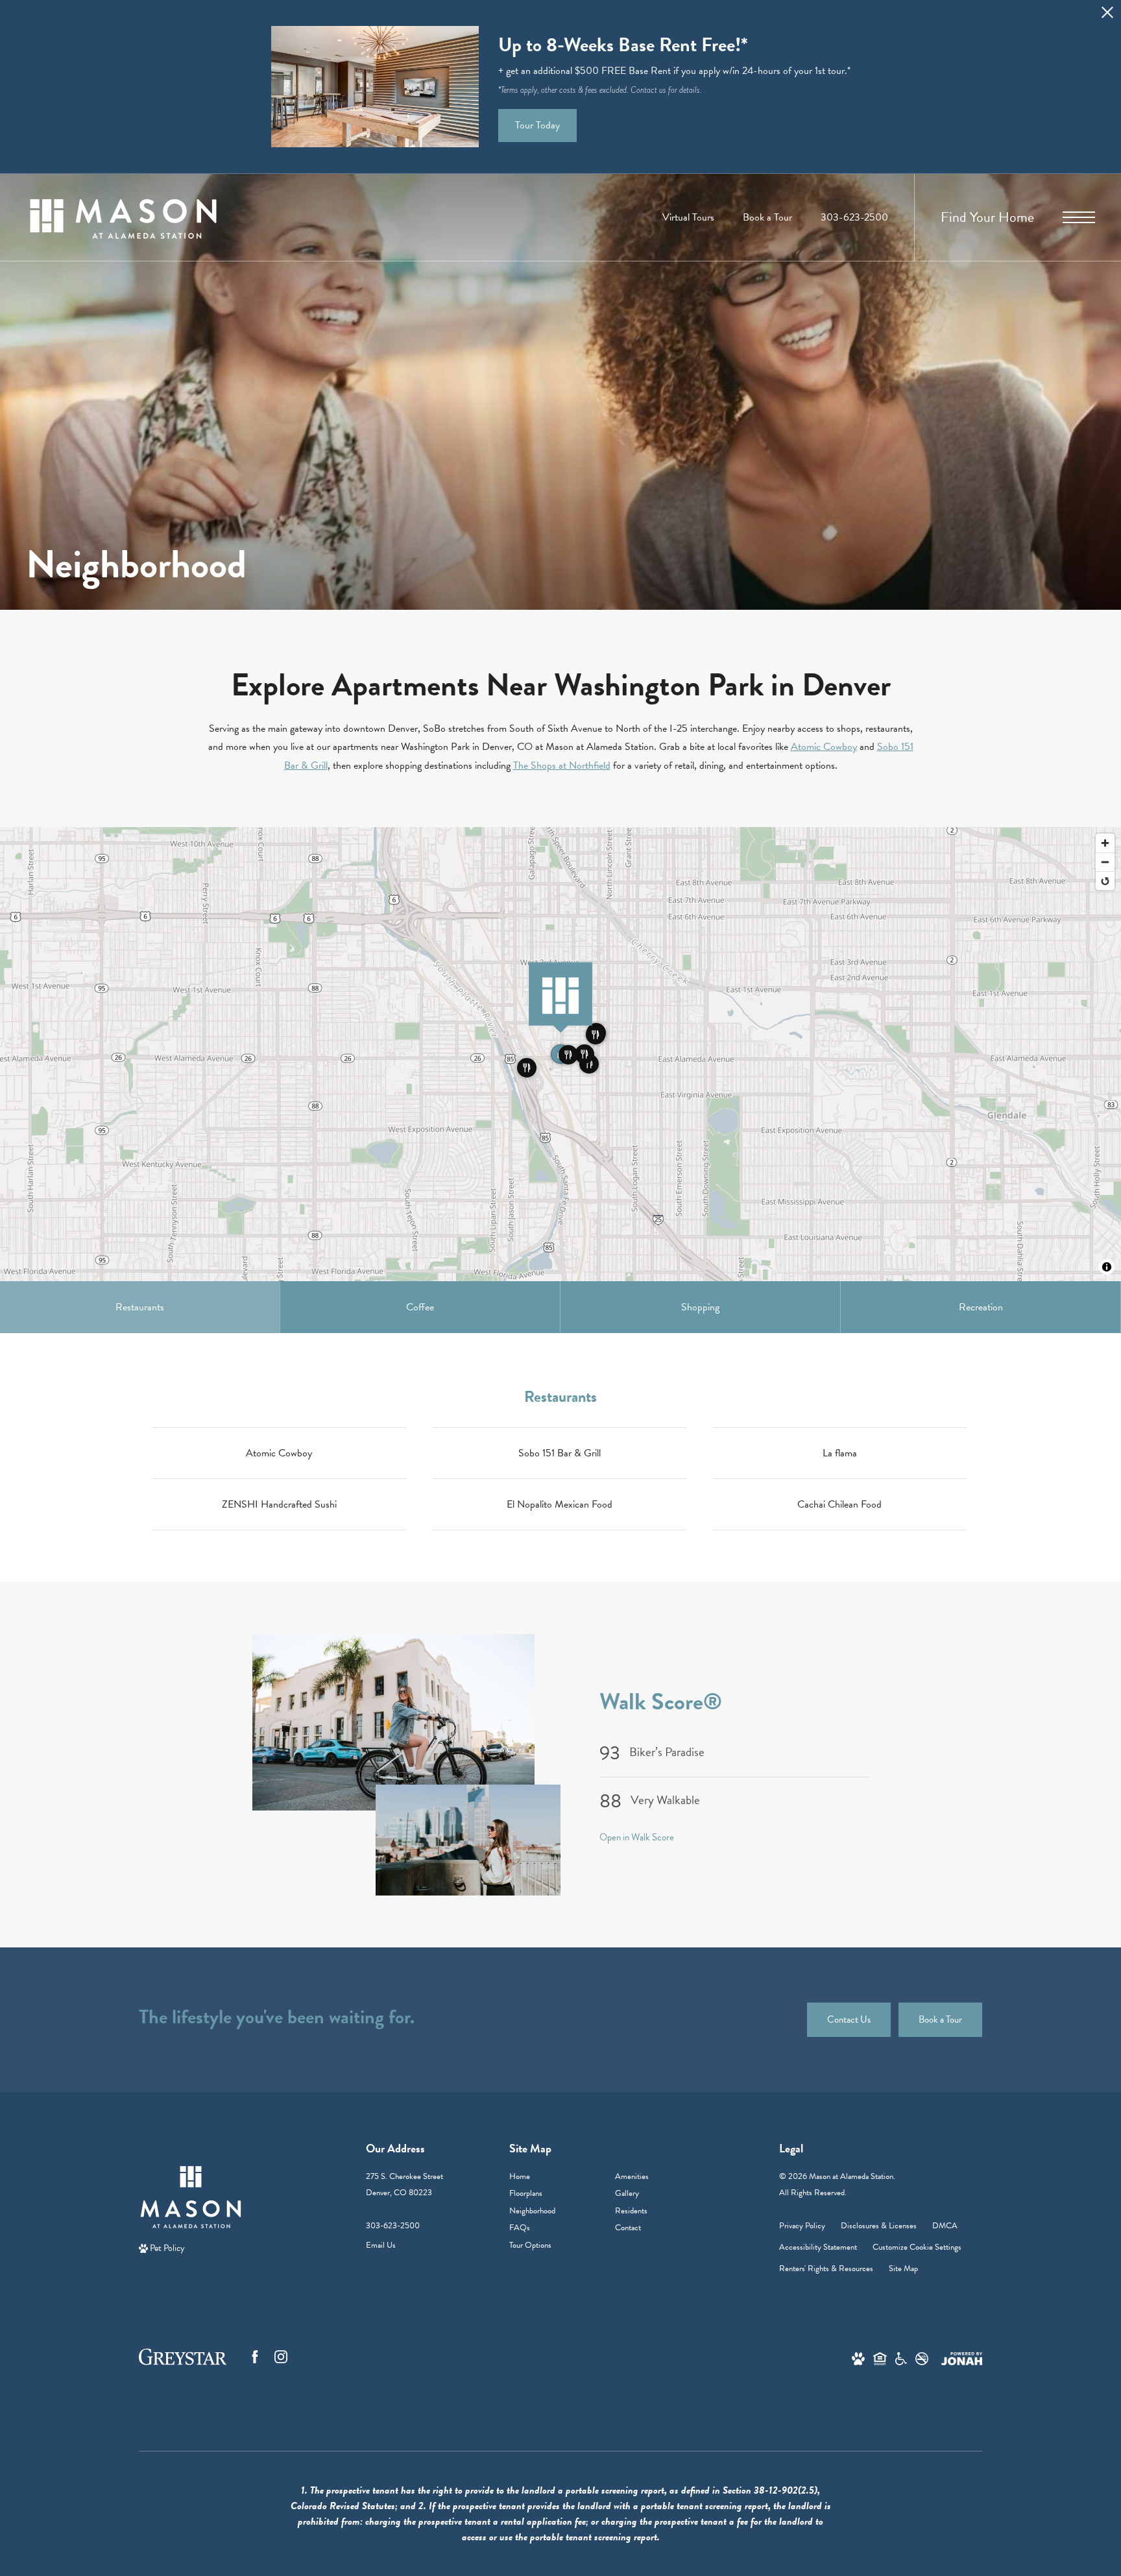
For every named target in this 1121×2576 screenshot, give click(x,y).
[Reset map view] (1105, 881)
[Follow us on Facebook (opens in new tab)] (255, 2357)
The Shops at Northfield (562, 765)
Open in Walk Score (637, 1837)
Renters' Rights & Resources (826, 2269)
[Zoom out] (1105, 862)
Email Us (381, 2245)
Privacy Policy (802, 2226)
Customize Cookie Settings (917, 2247)
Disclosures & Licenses (879, 2226)
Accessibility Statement (818, 2247)
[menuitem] (552, 2177)
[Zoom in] (1105, 843)
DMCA (945, 2226)
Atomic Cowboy (824, 747)
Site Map (903, 2269)
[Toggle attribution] (1107, 1267)
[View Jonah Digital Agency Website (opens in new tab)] (962, 2358)
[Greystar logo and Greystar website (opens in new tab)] (183, 2357)
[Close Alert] (1107, 16)
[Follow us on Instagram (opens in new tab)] (281, 2357)
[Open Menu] (1079, 217)
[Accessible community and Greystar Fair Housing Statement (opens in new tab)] (901, 2358)
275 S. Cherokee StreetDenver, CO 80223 (404, 2185)
